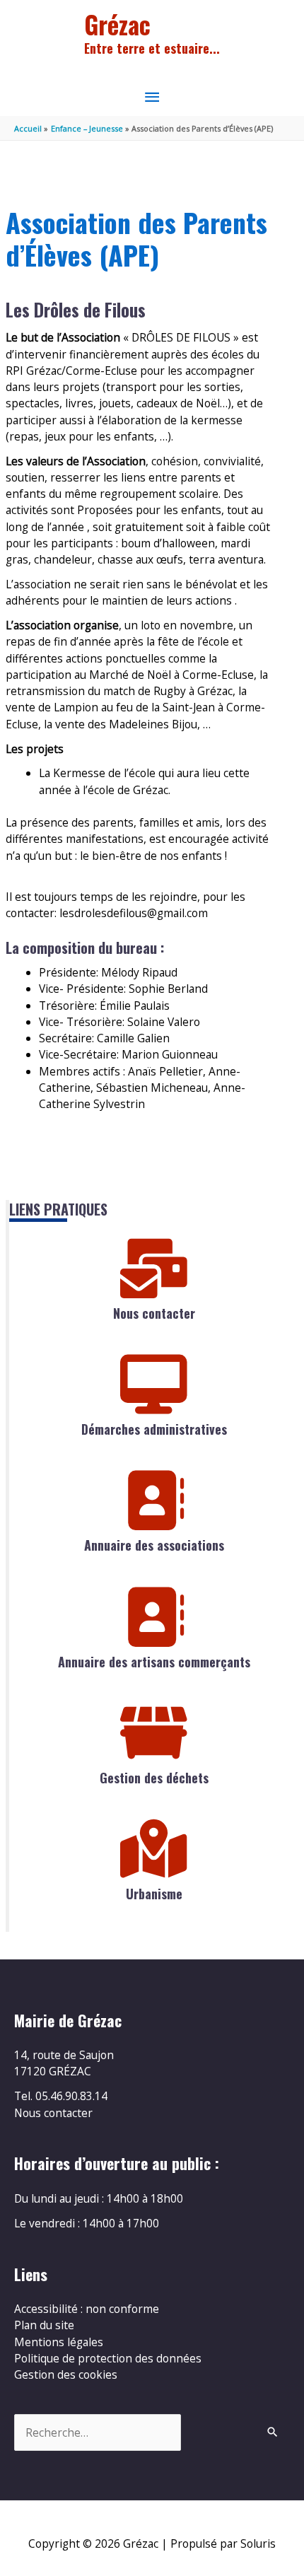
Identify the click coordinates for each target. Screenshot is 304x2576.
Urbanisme (154, 1894)
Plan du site (44, 2325)
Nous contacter (154, 1313)
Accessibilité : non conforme (87, 2309)
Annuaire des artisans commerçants (154, 1662)
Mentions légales (59, 2342)
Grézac (117, 24)
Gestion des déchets (154, 1778)
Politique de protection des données (108, 2358)
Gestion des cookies (66, 2374)
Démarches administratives (154, 1429)
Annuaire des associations (154, 1545)
